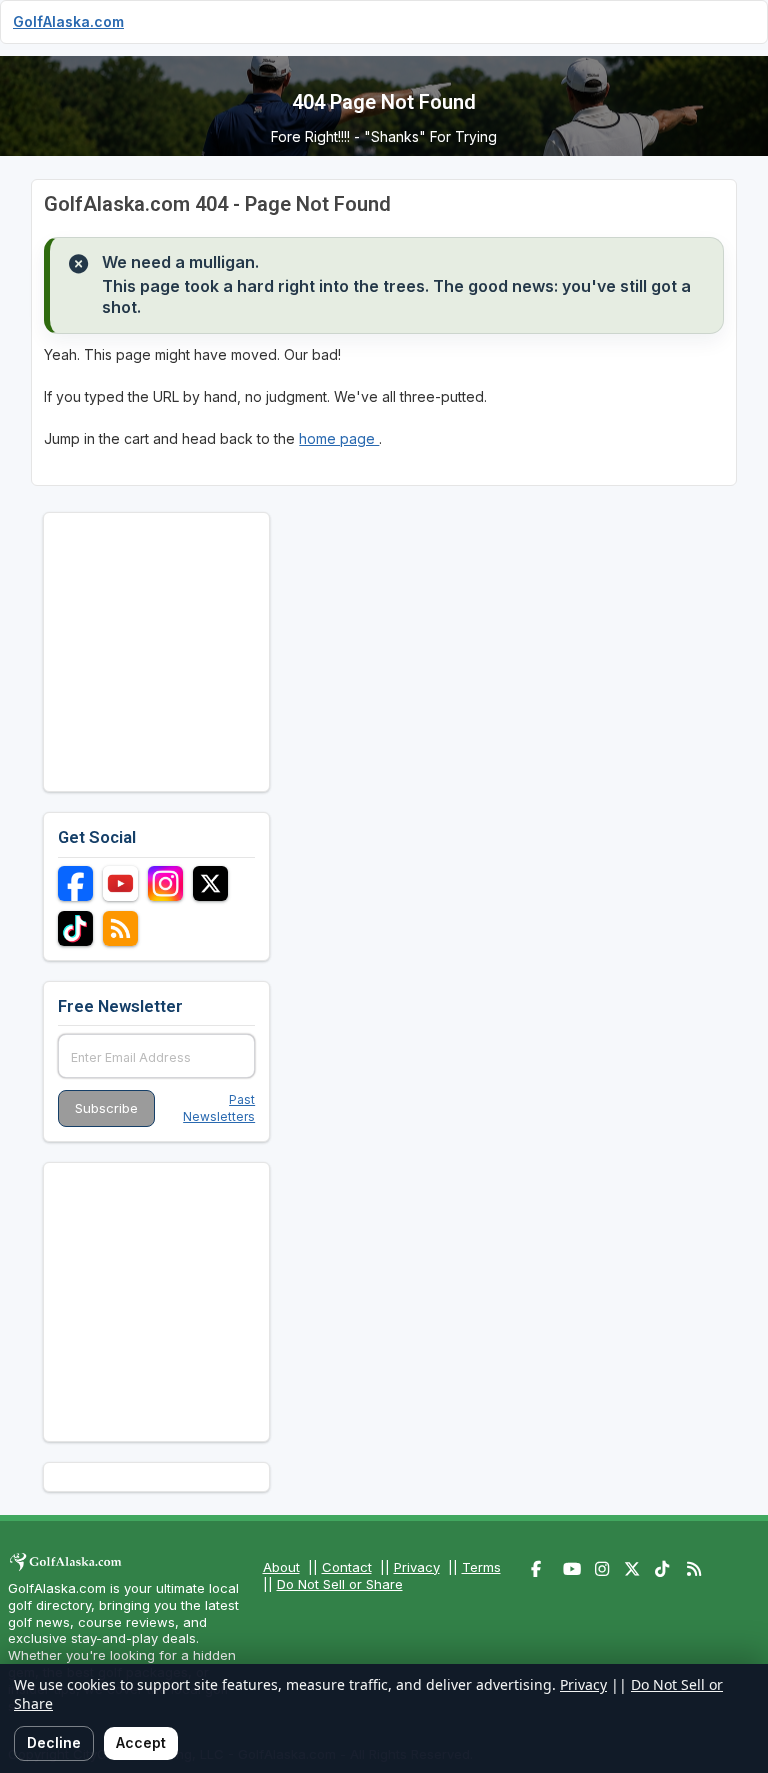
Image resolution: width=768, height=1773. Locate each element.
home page (339, 438)
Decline (54, 1742)
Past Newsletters (219, 1108)
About (281, 1567)
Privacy (417, 1567)
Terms (481, 1567)
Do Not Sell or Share (340, 1584)
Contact (347, 1567)
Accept (141, 1742)
